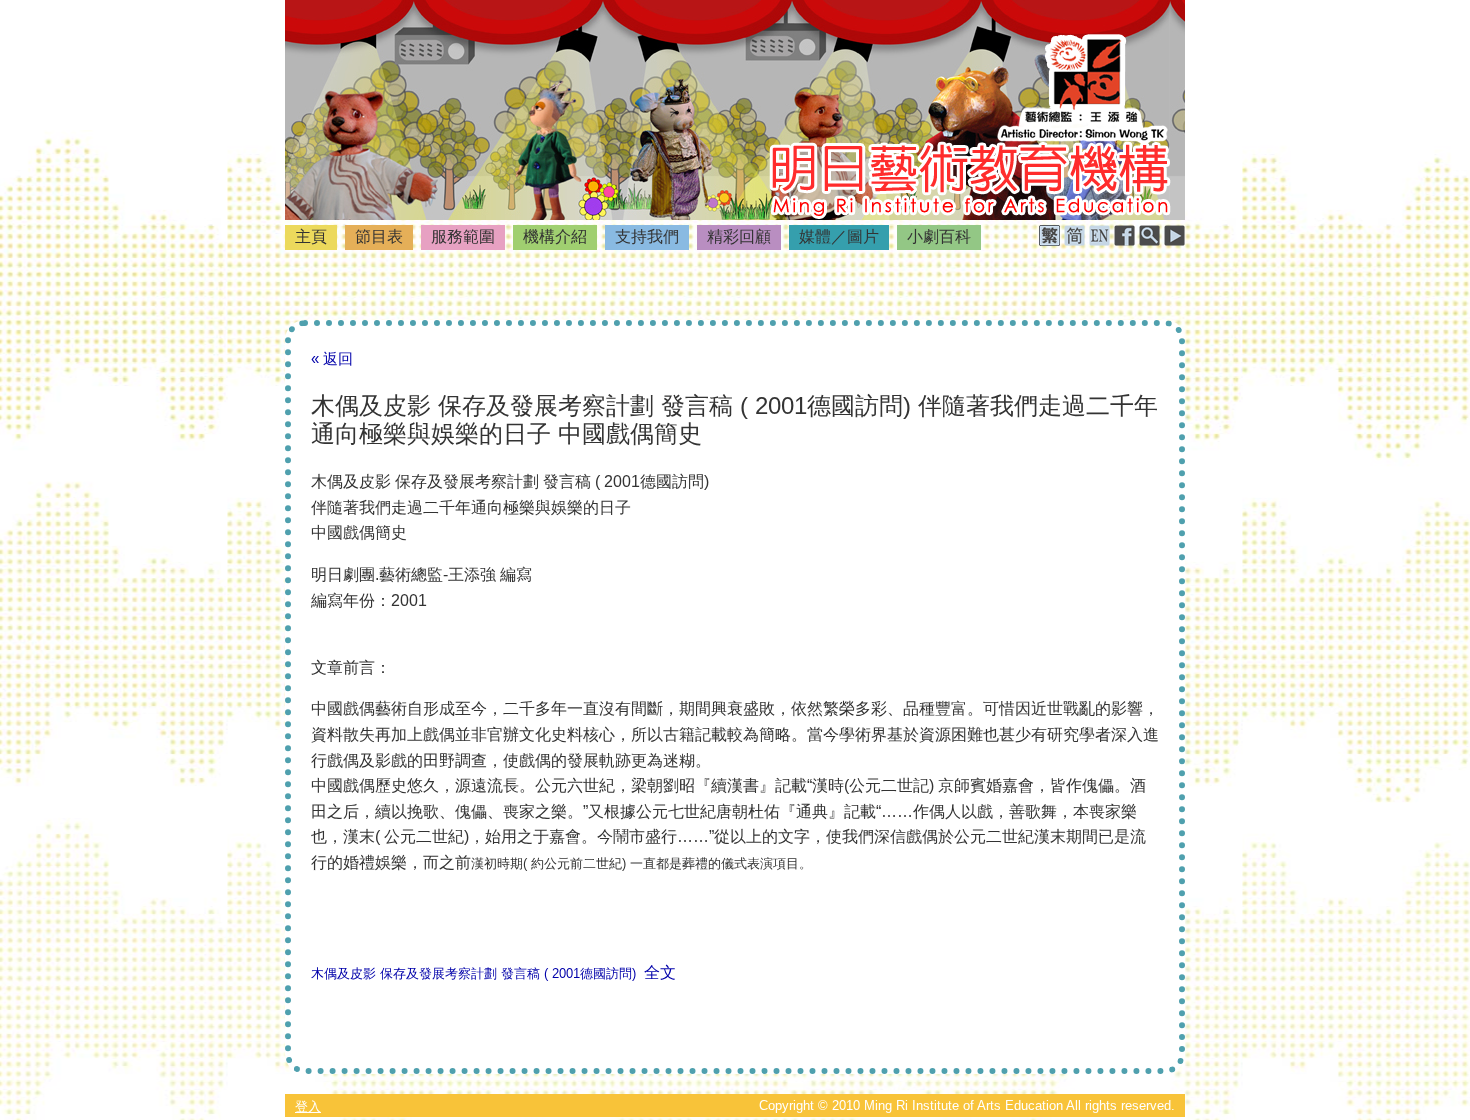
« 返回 (332, 358)
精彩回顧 (739, 236)
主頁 (311, 236)
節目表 (379, 236)
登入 (308, 1106)
